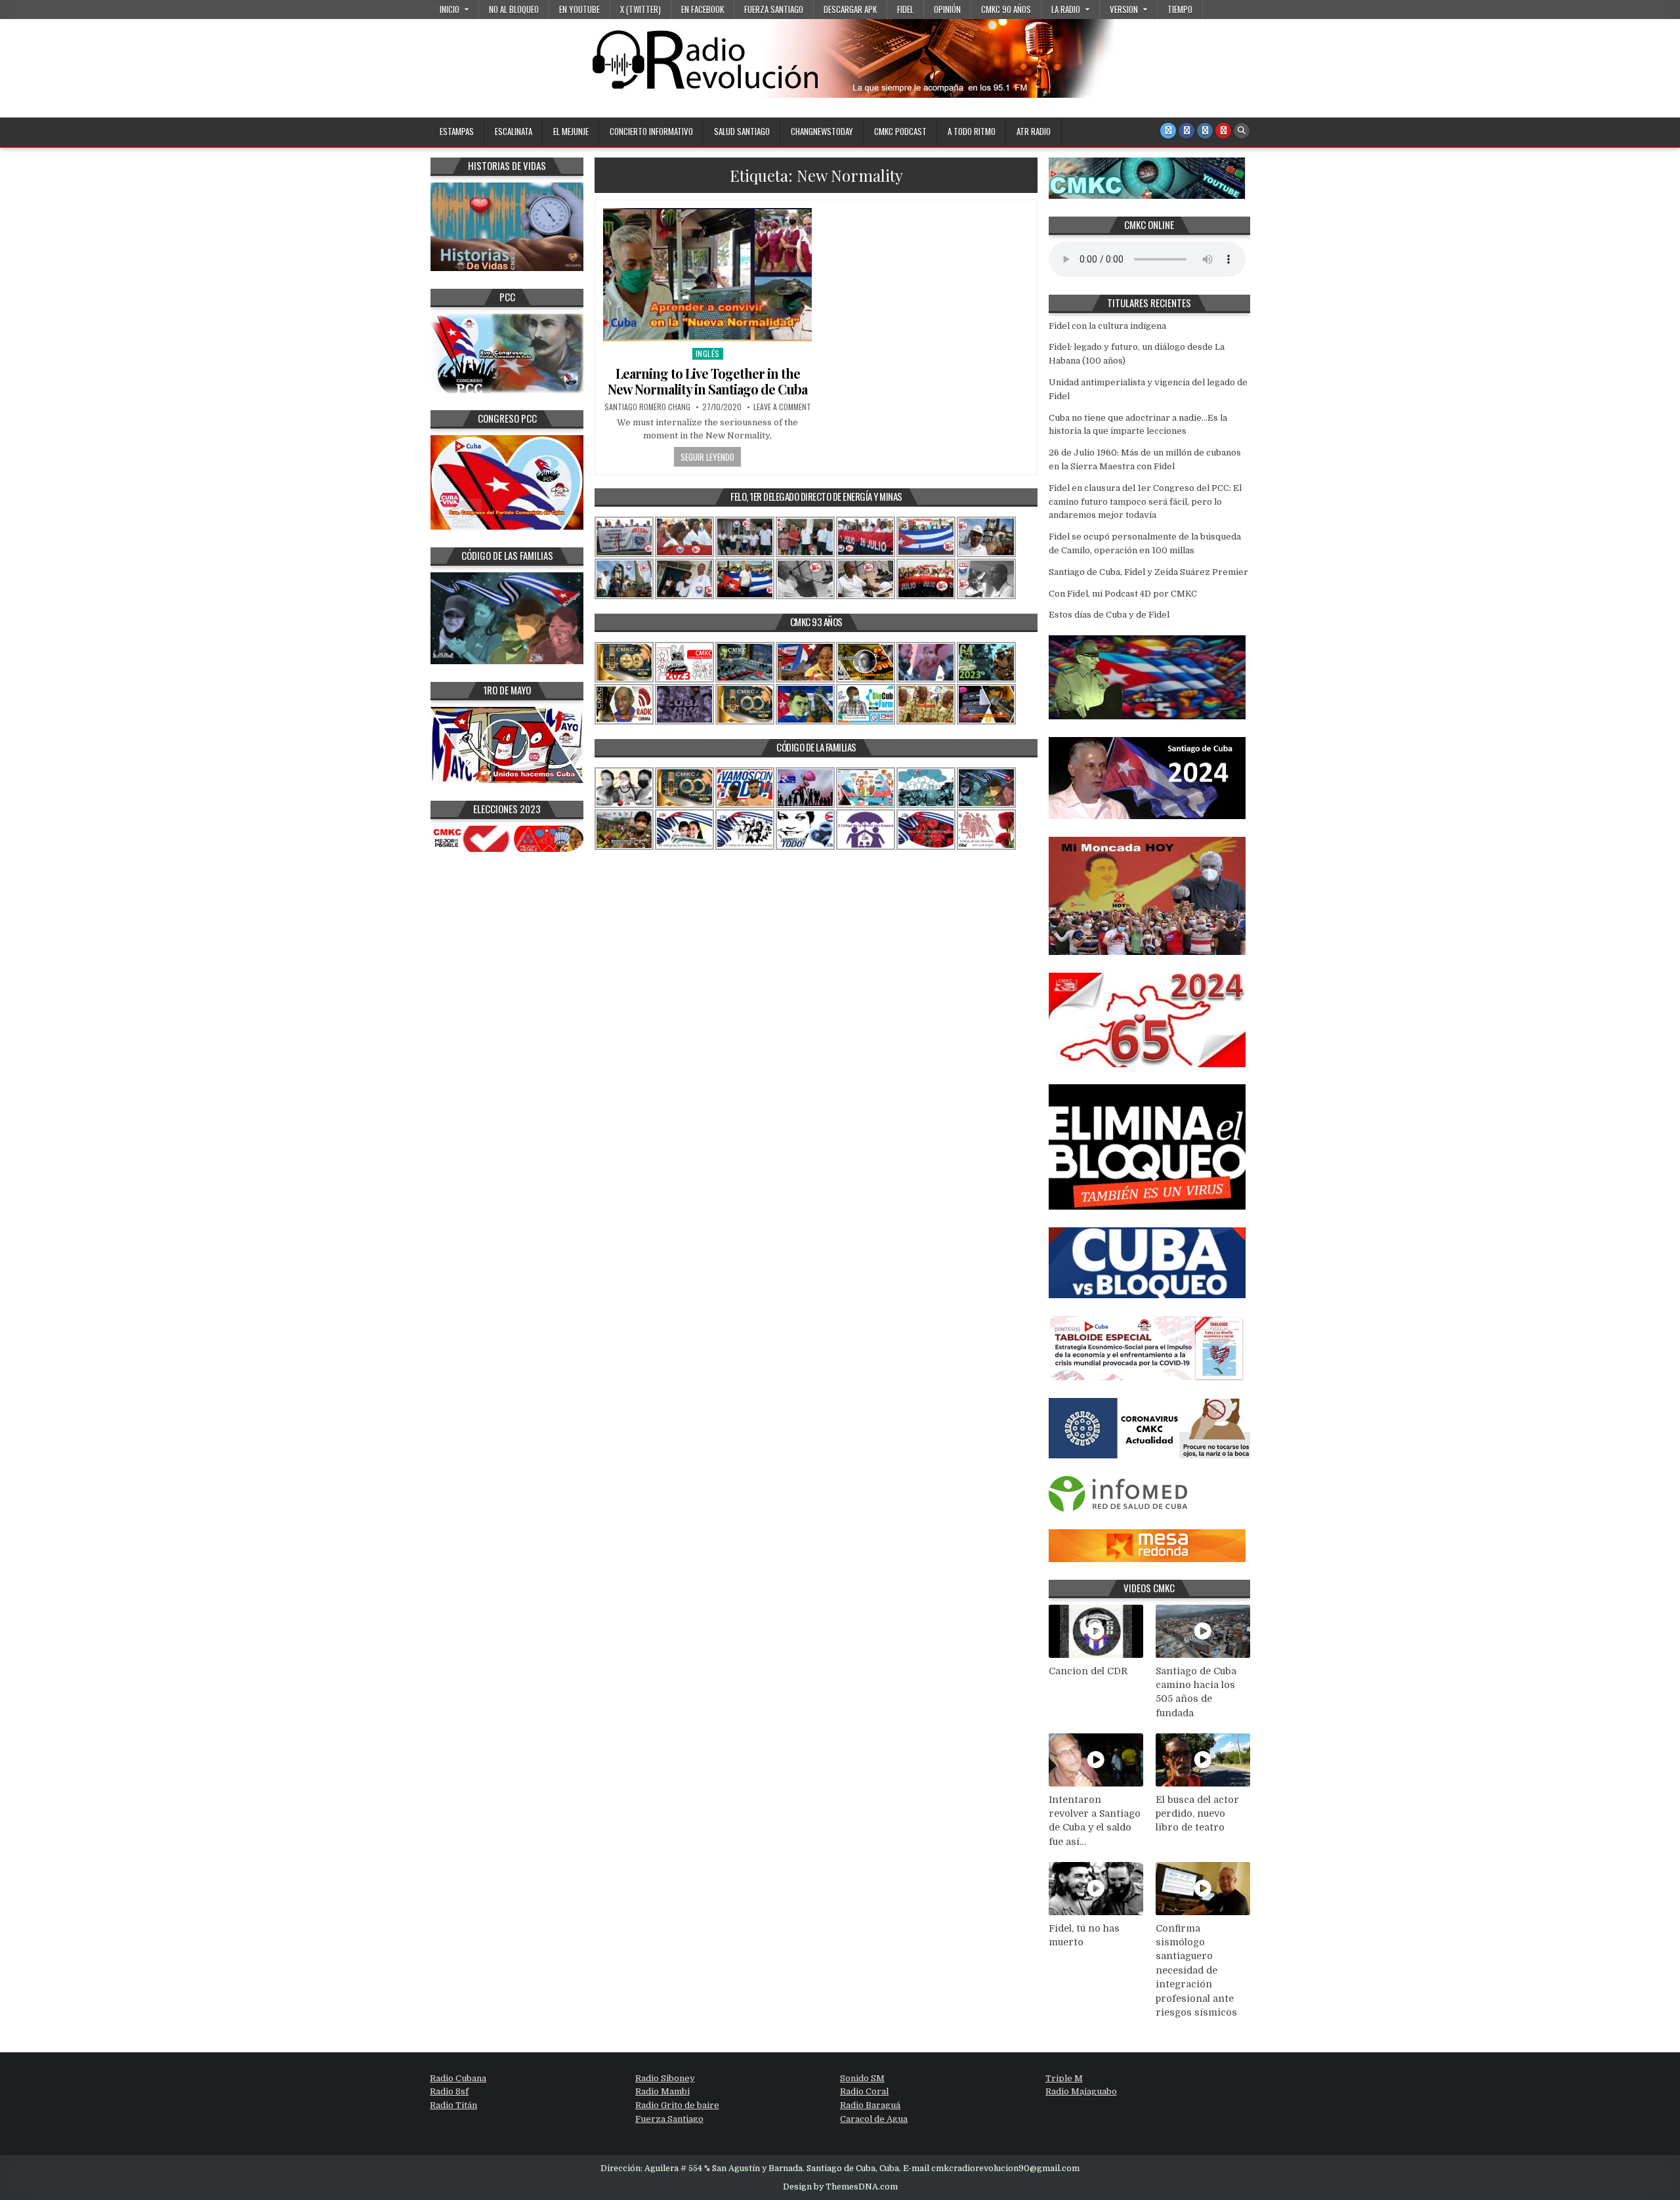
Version (1124, 9)
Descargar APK (850, 9)
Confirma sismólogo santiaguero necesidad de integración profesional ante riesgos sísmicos (1196, 1971)
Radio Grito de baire (677, 2105)
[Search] (1242, 131)
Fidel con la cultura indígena (1107, 326)
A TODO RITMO (972, 131)
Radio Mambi (662, 2091)
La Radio (1066, 9)
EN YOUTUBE (579, 9)
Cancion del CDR (1088, 1671)
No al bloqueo (514, 9)
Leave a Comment (782, 407)
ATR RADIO (1034, 131)
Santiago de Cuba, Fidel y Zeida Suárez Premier (1148, 572)
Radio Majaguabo (1081, 2091)
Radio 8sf (449, 2091)
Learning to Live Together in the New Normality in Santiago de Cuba (707, 381)
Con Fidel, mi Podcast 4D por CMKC (1123, 594)
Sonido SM (862, 2078)
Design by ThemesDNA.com (840, 2187)
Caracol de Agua (874, 2119)
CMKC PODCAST (900, 131)
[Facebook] (1186, 131)
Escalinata (514, 131)
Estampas (457, 131)
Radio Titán (453, 2105)
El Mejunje (571, 131)
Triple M (1064, 2078)
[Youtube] (1223, 131)
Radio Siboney (665, 2078)
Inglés (708, 353)
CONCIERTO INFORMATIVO (651, 131)
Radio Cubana (458, 2078)
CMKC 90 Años (1006, 9)
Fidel (905, 9)
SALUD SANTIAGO (742, 131)
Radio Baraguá (870, 2105)
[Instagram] (1205, 131)
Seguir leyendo (707, 457)
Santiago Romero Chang (647, 407)
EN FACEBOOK (703, 9)
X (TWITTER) (640, 9)
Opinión (947, 9)
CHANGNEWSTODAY (822, 131)
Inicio (450, 9)
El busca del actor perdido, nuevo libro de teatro (1197, 1814)
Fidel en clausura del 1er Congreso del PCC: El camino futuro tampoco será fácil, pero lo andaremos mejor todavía (1145, 502)
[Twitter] (1168, 131)
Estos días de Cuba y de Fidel (1109, 615)
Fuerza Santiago (774, 9)
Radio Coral (864, 2091)
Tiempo (1180, 9)
